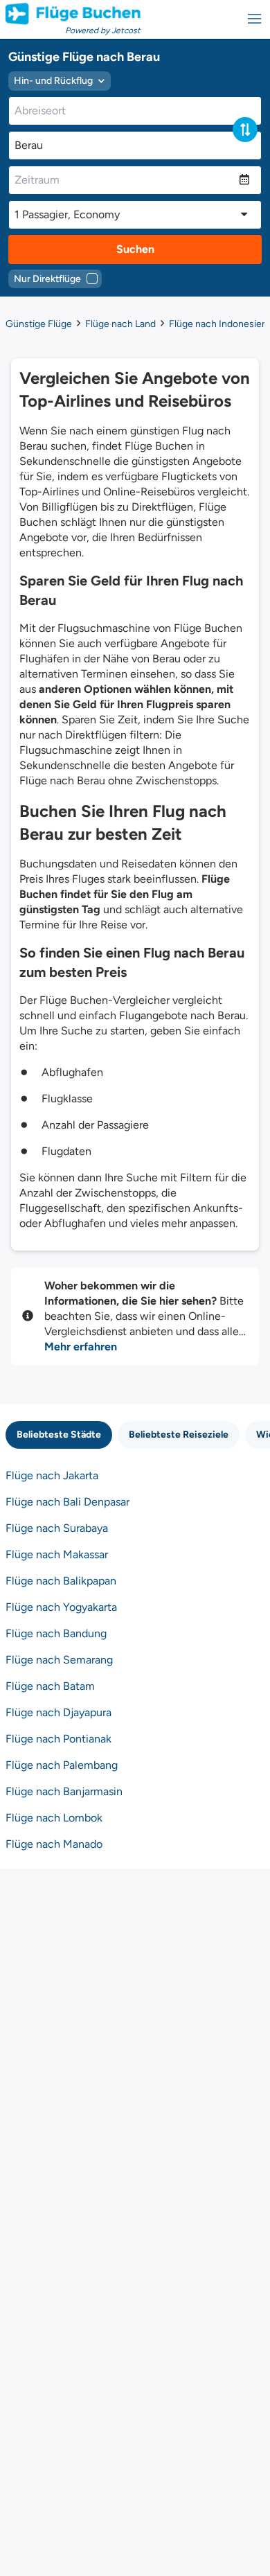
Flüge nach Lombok (54, 1818)
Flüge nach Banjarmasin (64, 1791)
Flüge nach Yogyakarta (61, 1607)
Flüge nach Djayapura (58, 1712)
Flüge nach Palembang (62, 1765)
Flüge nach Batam (50, 1686)
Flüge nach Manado (54, 1844)
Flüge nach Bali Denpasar (67, 1502)
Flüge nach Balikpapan (61, 1581)
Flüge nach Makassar (57, 1554)
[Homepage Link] (73, 14)
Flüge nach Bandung (56, 1633)
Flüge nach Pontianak (58, 1739)
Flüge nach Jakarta (52, 1475)
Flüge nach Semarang (59, 1660)
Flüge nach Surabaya (57, 1528)
